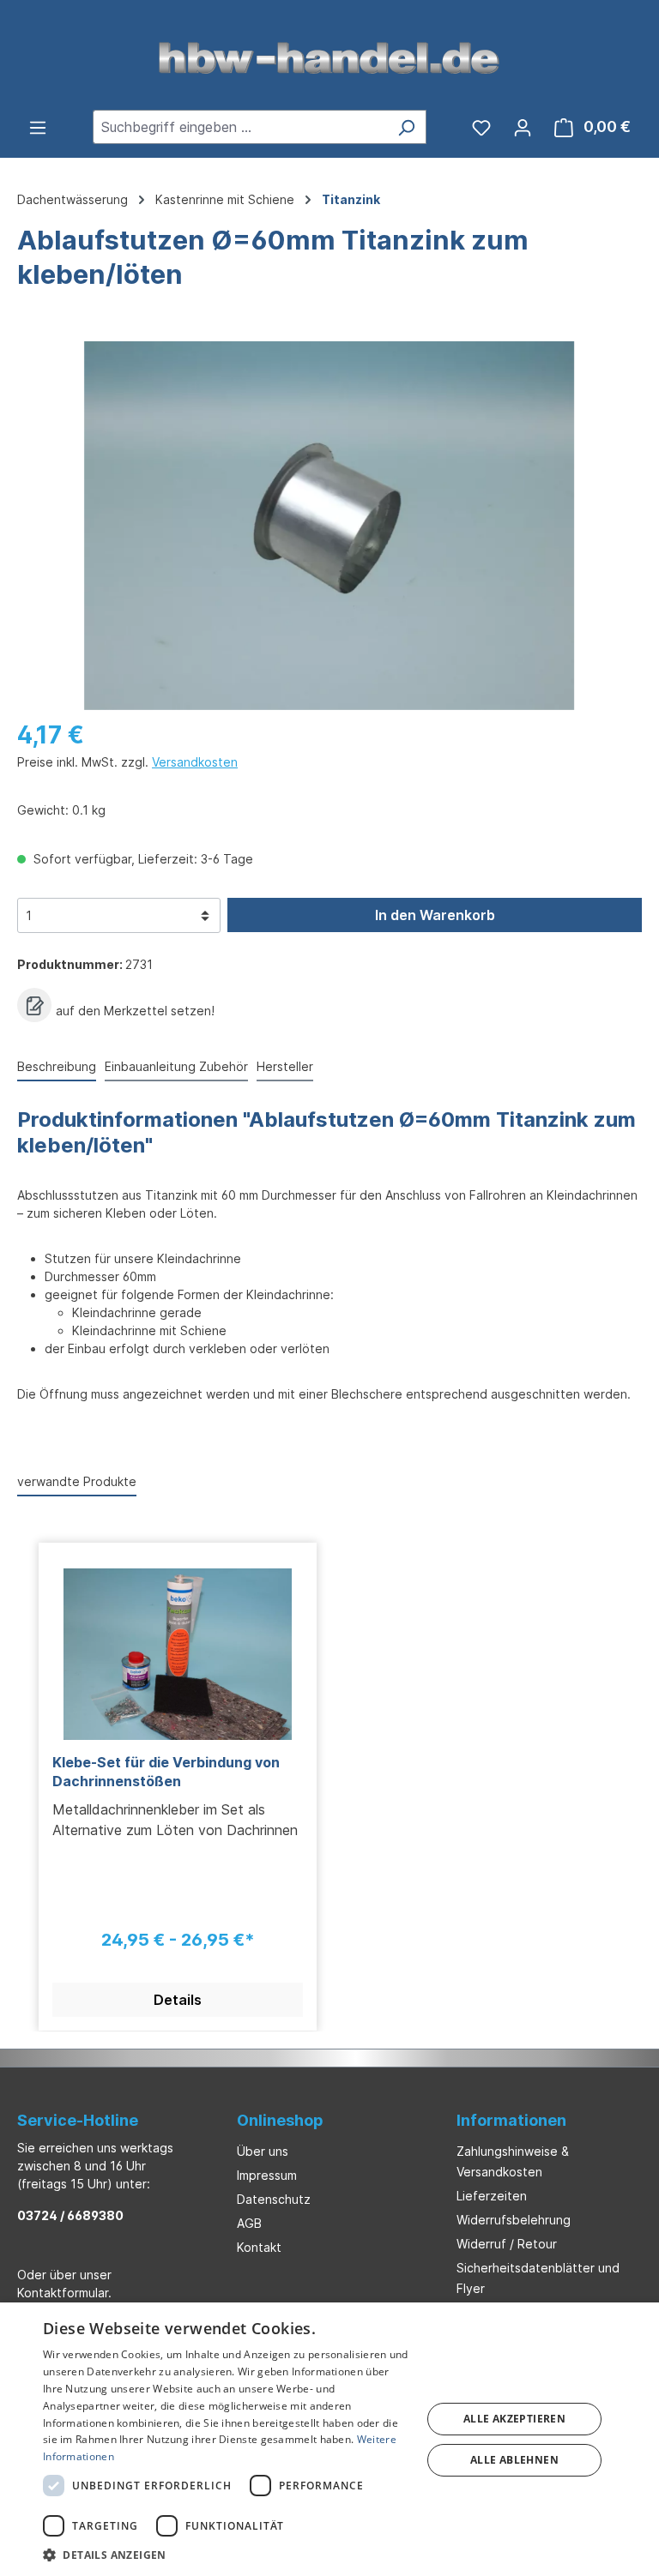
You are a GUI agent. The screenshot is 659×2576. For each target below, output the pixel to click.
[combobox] (240, 127)
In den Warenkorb (435, 915)
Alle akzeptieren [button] (514, 2419)
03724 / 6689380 (70, 2215)
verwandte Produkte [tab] (77, 1481)
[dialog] (329, 2439)
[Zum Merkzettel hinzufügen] (34, 1005)
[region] (329, 526)
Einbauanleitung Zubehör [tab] (176, 1066)
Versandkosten (195, 762)
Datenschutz (274, 2199)
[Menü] (38, 127)
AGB (249, 2223)
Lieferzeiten (492, 2196)
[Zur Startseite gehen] (329, 57)
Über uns (263, 2151)
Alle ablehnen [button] (514, 2460)
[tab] (57, 1067)
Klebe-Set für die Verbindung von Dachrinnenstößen (166, 1772)
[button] (227, 2555)
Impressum (267, 2175)
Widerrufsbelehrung (514, 2220)
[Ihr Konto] (523, 127)
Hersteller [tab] (285, 1066)
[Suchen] (406, 127)
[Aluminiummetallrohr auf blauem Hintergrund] (329, 526)
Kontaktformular (63, 2293)
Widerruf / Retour (507, 2244)
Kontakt (259, 2247)
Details (178, 2000)
